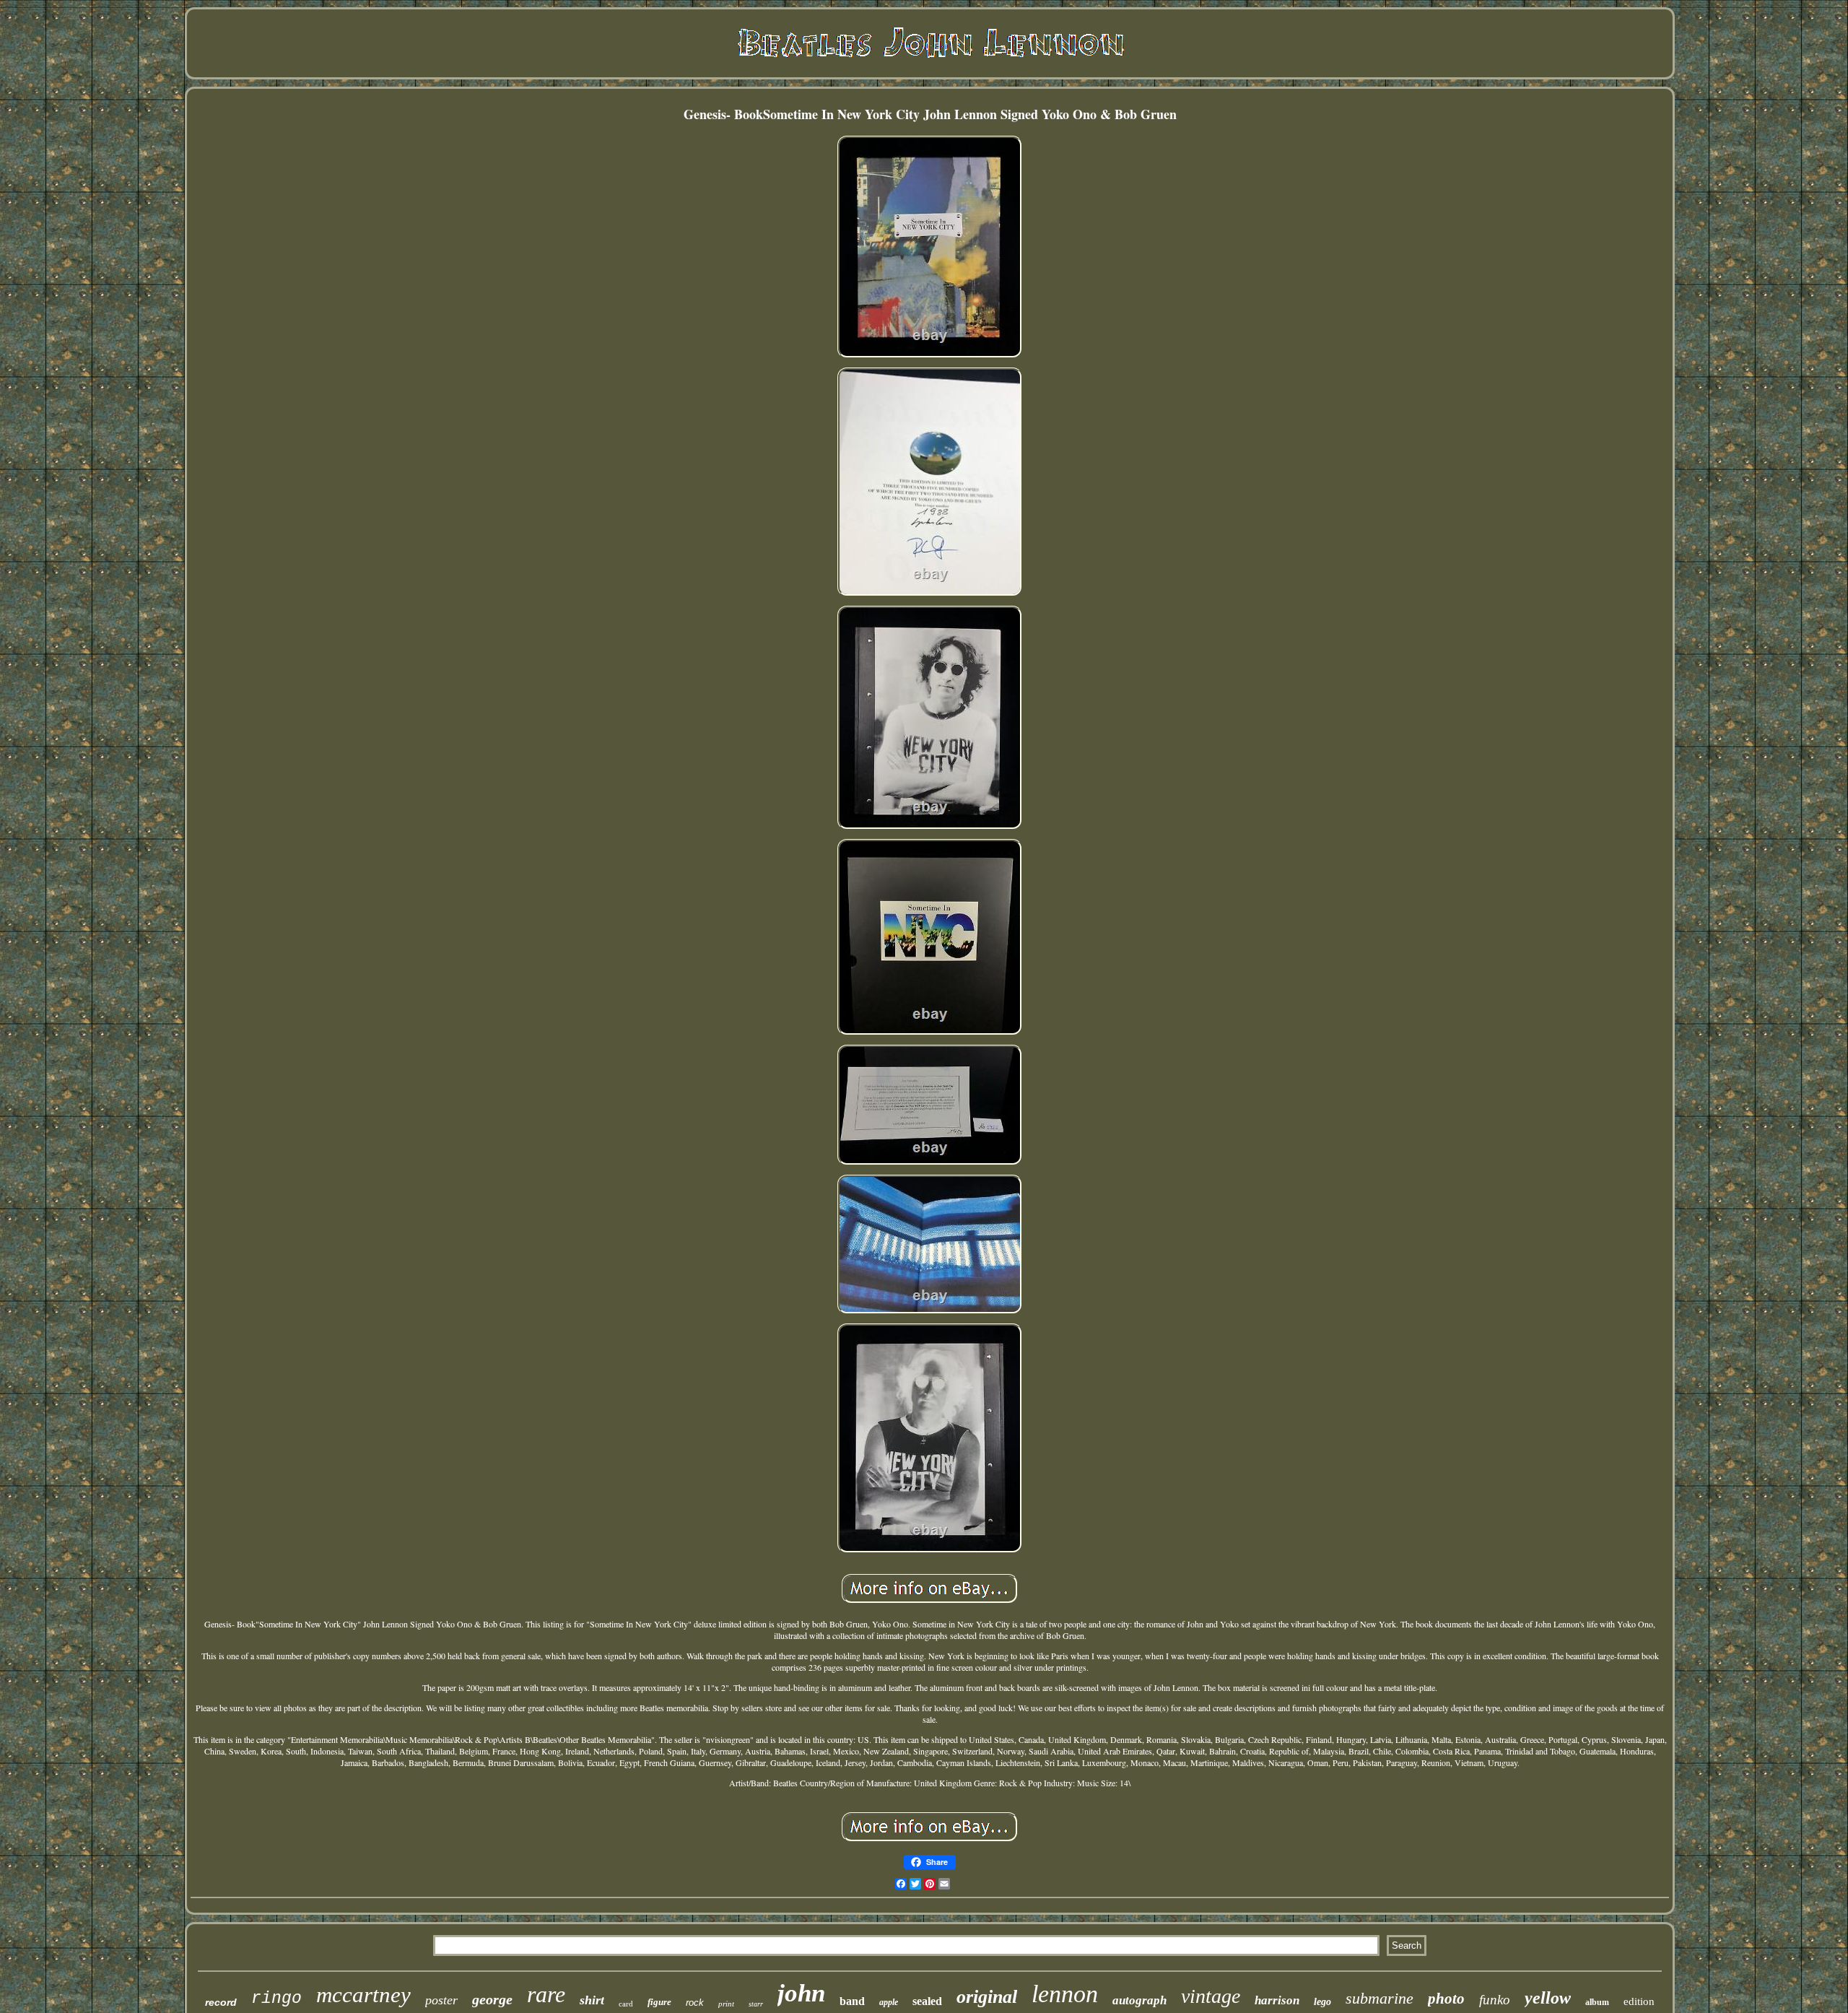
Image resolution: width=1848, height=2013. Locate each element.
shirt (592, 2000)
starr (756, 2004)
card (626, 2004)
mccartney (363, 1995)
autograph (1139, 2000)
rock (695, 2003)
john (801, 1993)
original (987, 1997)
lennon (1065, 1994)
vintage (1211, 1996)
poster (441, 2000)
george (492, 1999)
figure (659, 2002)
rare (546, 1994)
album (1597, 2002)
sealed (927, 2001)
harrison (1277, 2000)
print (726, 2004)
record (221, 2002)
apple (889, 2002)
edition (1639, 2001)
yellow (1548, 1998)
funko (1495, 2000)
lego (1322, 2002)
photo (1446, 1999)
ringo (276, 1999)
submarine (1380, 1998)
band (852, 2001)
